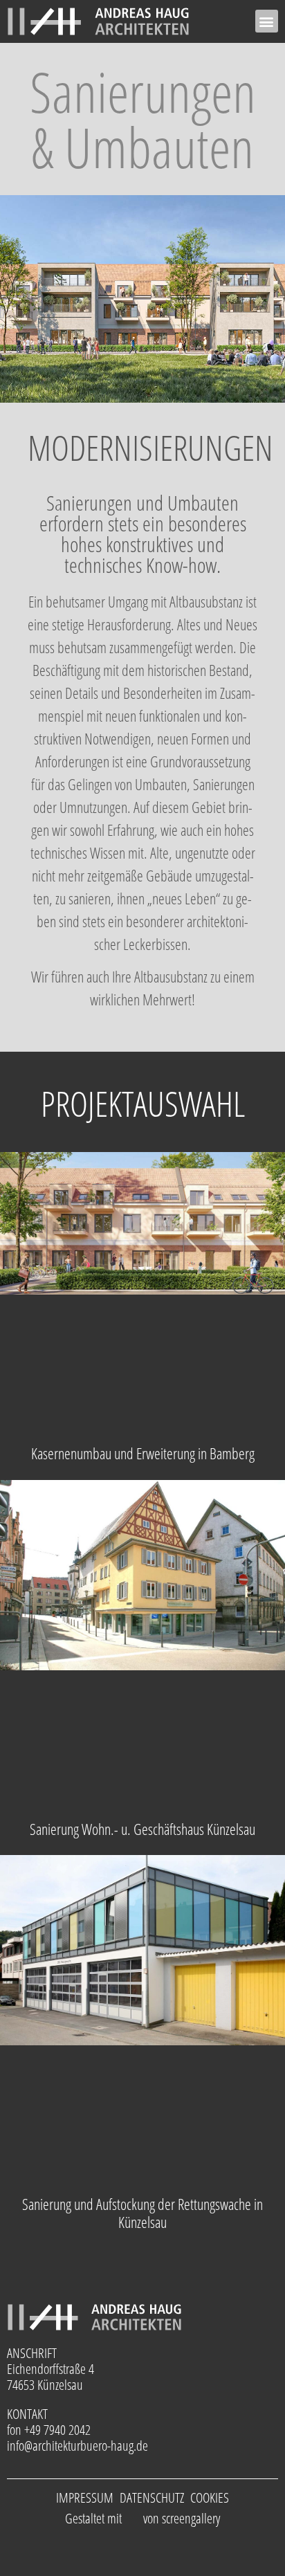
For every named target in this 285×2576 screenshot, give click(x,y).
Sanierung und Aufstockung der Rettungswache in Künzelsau (142, 2213)
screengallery (191, 2518)
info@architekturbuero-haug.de (77, 2446)
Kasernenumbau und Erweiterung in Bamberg (143, 1453)
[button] (267, 21)
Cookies (210, 2497)
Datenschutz (152, 2497)
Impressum (85, 2497)
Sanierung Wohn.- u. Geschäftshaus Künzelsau (142, 1829)
